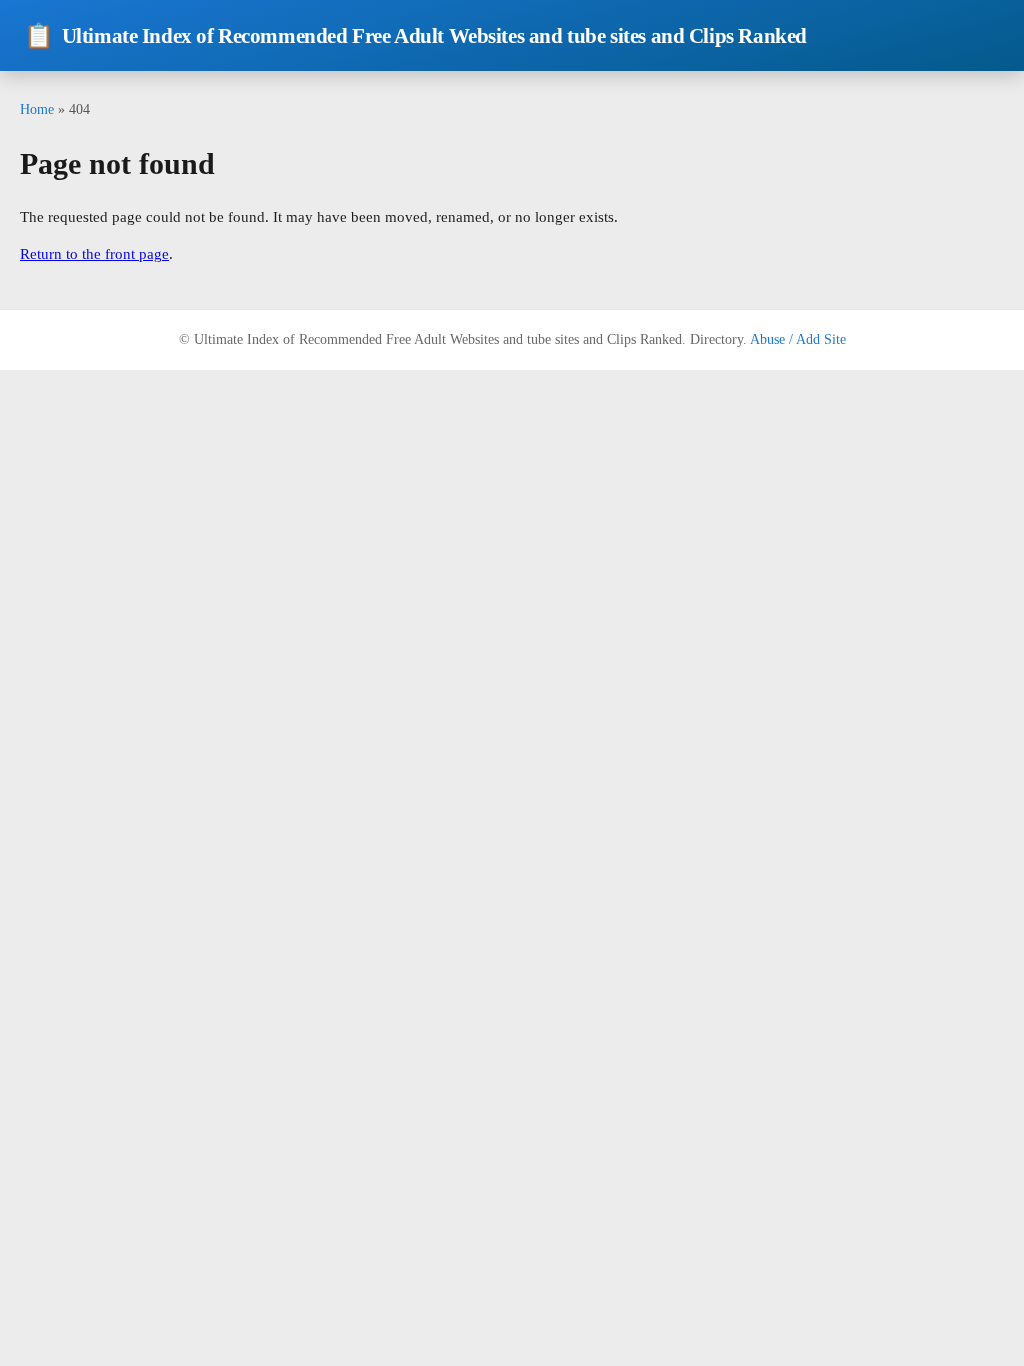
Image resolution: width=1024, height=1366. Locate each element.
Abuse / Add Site (798, 339)
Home (37, 109)
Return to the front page (94, 254)
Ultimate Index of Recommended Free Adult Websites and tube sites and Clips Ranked (415, 36)
